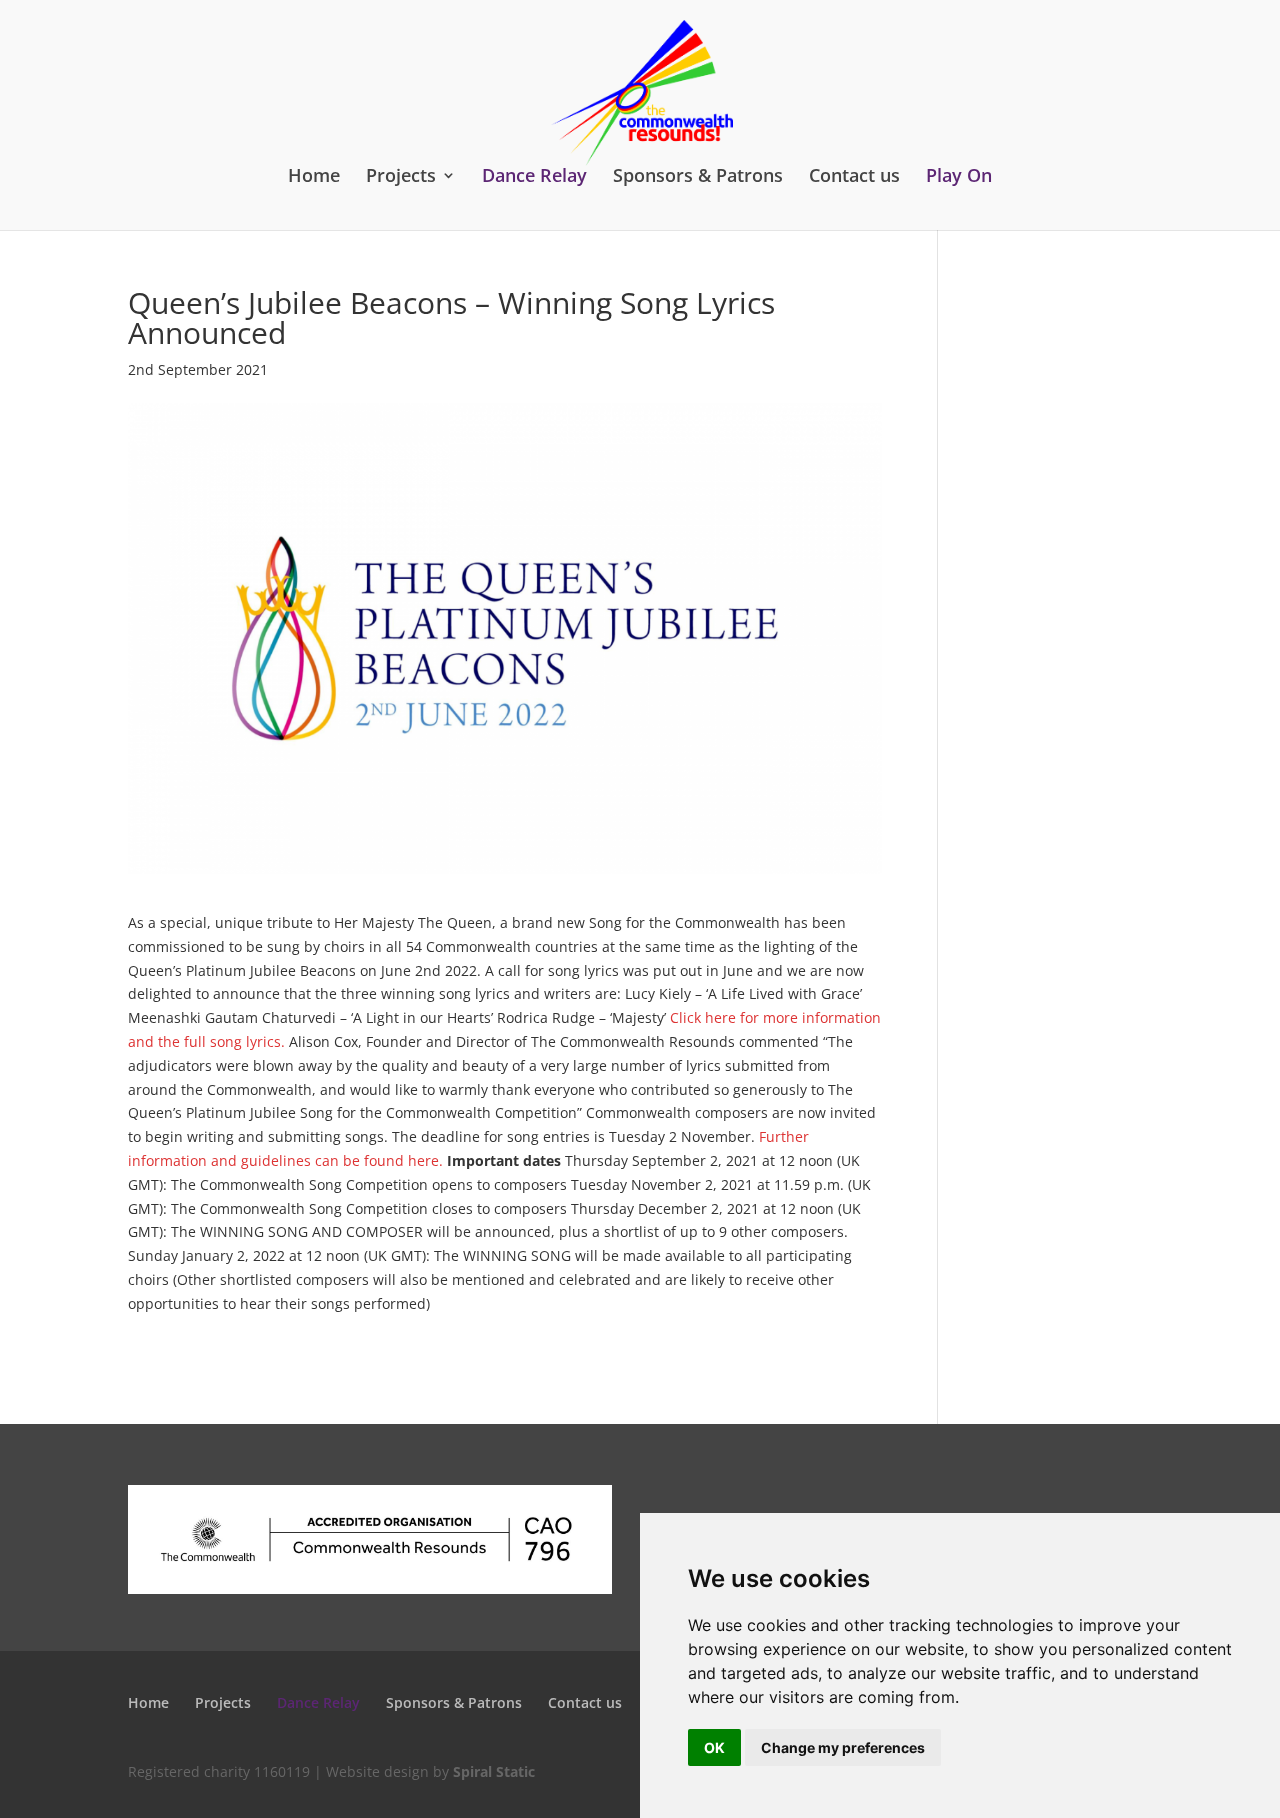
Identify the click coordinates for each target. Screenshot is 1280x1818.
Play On (959, 176)
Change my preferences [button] (843, 1747)
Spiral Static (494, 1771)
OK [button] (714, 1747)
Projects (401, 176)
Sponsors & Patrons (698, 176)
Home (314, 176)
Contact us (854, 176)
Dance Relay (534, 176)
